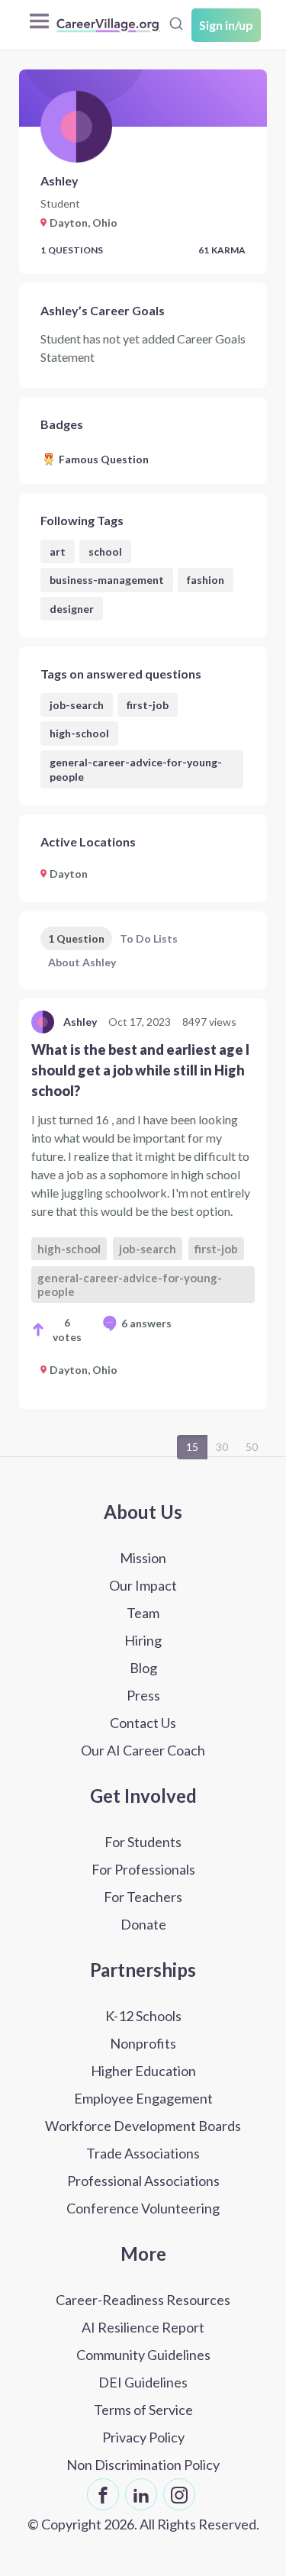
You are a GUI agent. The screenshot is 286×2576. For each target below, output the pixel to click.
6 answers (146, 1323)
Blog (143, 1668)
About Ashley (82, 962)
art (58, 551)
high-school (79, 733)
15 (192, 1447)
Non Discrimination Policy (143, 2465)
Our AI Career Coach (143, 1750)
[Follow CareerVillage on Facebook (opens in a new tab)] (103, 2494)
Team (143, 1613)
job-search (77, 705)
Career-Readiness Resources (143, 2300)
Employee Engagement (143, 2098)
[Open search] (176, 24)
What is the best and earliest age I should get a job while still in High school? (140, 1070)
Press (143, 1695)
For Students (143, 1842)
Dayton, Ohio (84, 1370)
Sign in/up (226, 25)
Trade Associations (143, 2153)
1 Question (76, 938)
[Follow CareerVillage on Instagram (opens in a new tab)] (179, 2494)
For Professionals (143, 1869)
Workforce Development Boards (143, 2126)
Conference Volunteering (143, 2208)
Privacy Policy (143, 2437)
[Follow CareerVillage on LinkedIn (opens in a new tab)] (141, 2494)
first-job (148, 705)
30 (222, 1447)
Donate (143, 1924)
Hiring (143, 1640)
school (105, 551)
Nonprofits (143, 2043)
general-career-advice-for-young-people (136, 769)
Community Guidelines (143, 2355)
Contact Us (143, 1723)
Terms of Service (143, 2410)
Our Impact (143, 1585)
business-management (107, 580)
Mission (143, 1558)
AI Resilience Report (143, 2327)
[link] (143, 1204)
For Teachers (143, 1897)
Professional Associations (143, 2181)
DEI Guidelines (143, 2382)
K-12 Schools (143, 2016)
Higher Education (143, 2071)
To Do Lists (149, 938)
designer (72, 609)
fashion (206, 580)
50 (252, 1447)
